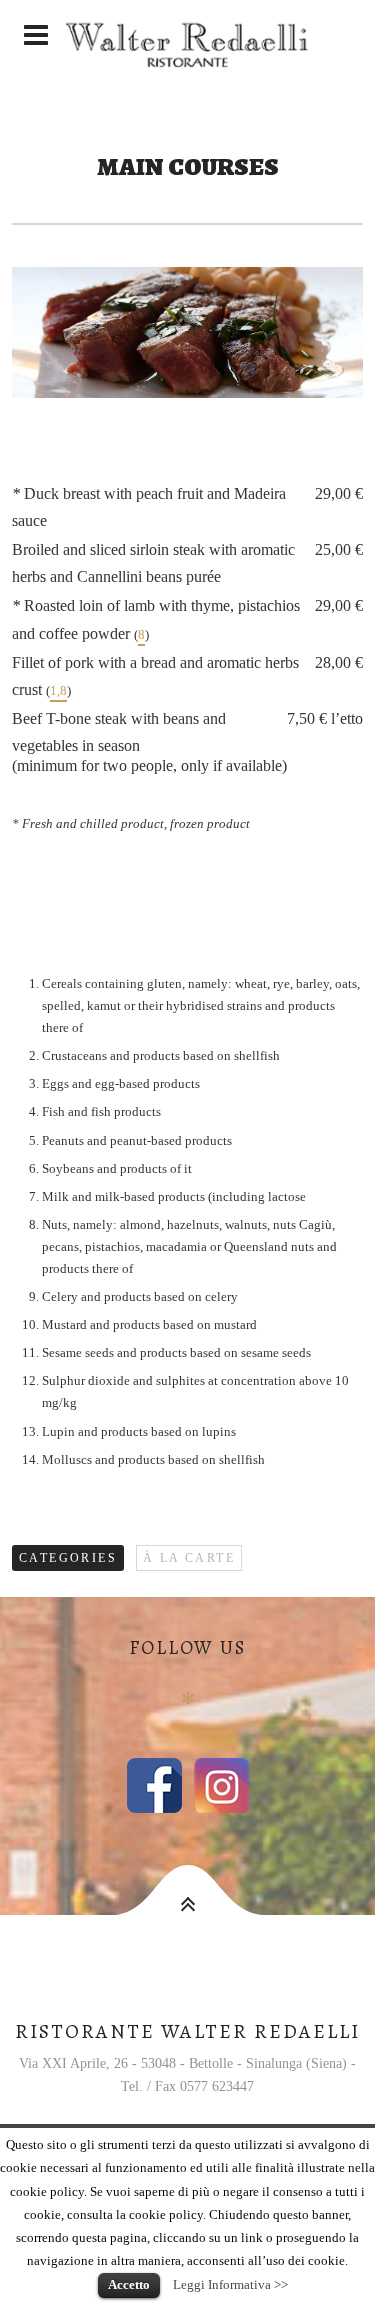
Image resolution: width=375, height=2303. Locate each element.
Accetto (129, 2284)
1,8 (58, 691)
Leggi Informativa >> (230, 2284)
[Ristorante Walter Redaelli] (187, 36)
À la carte (189, 1558)
